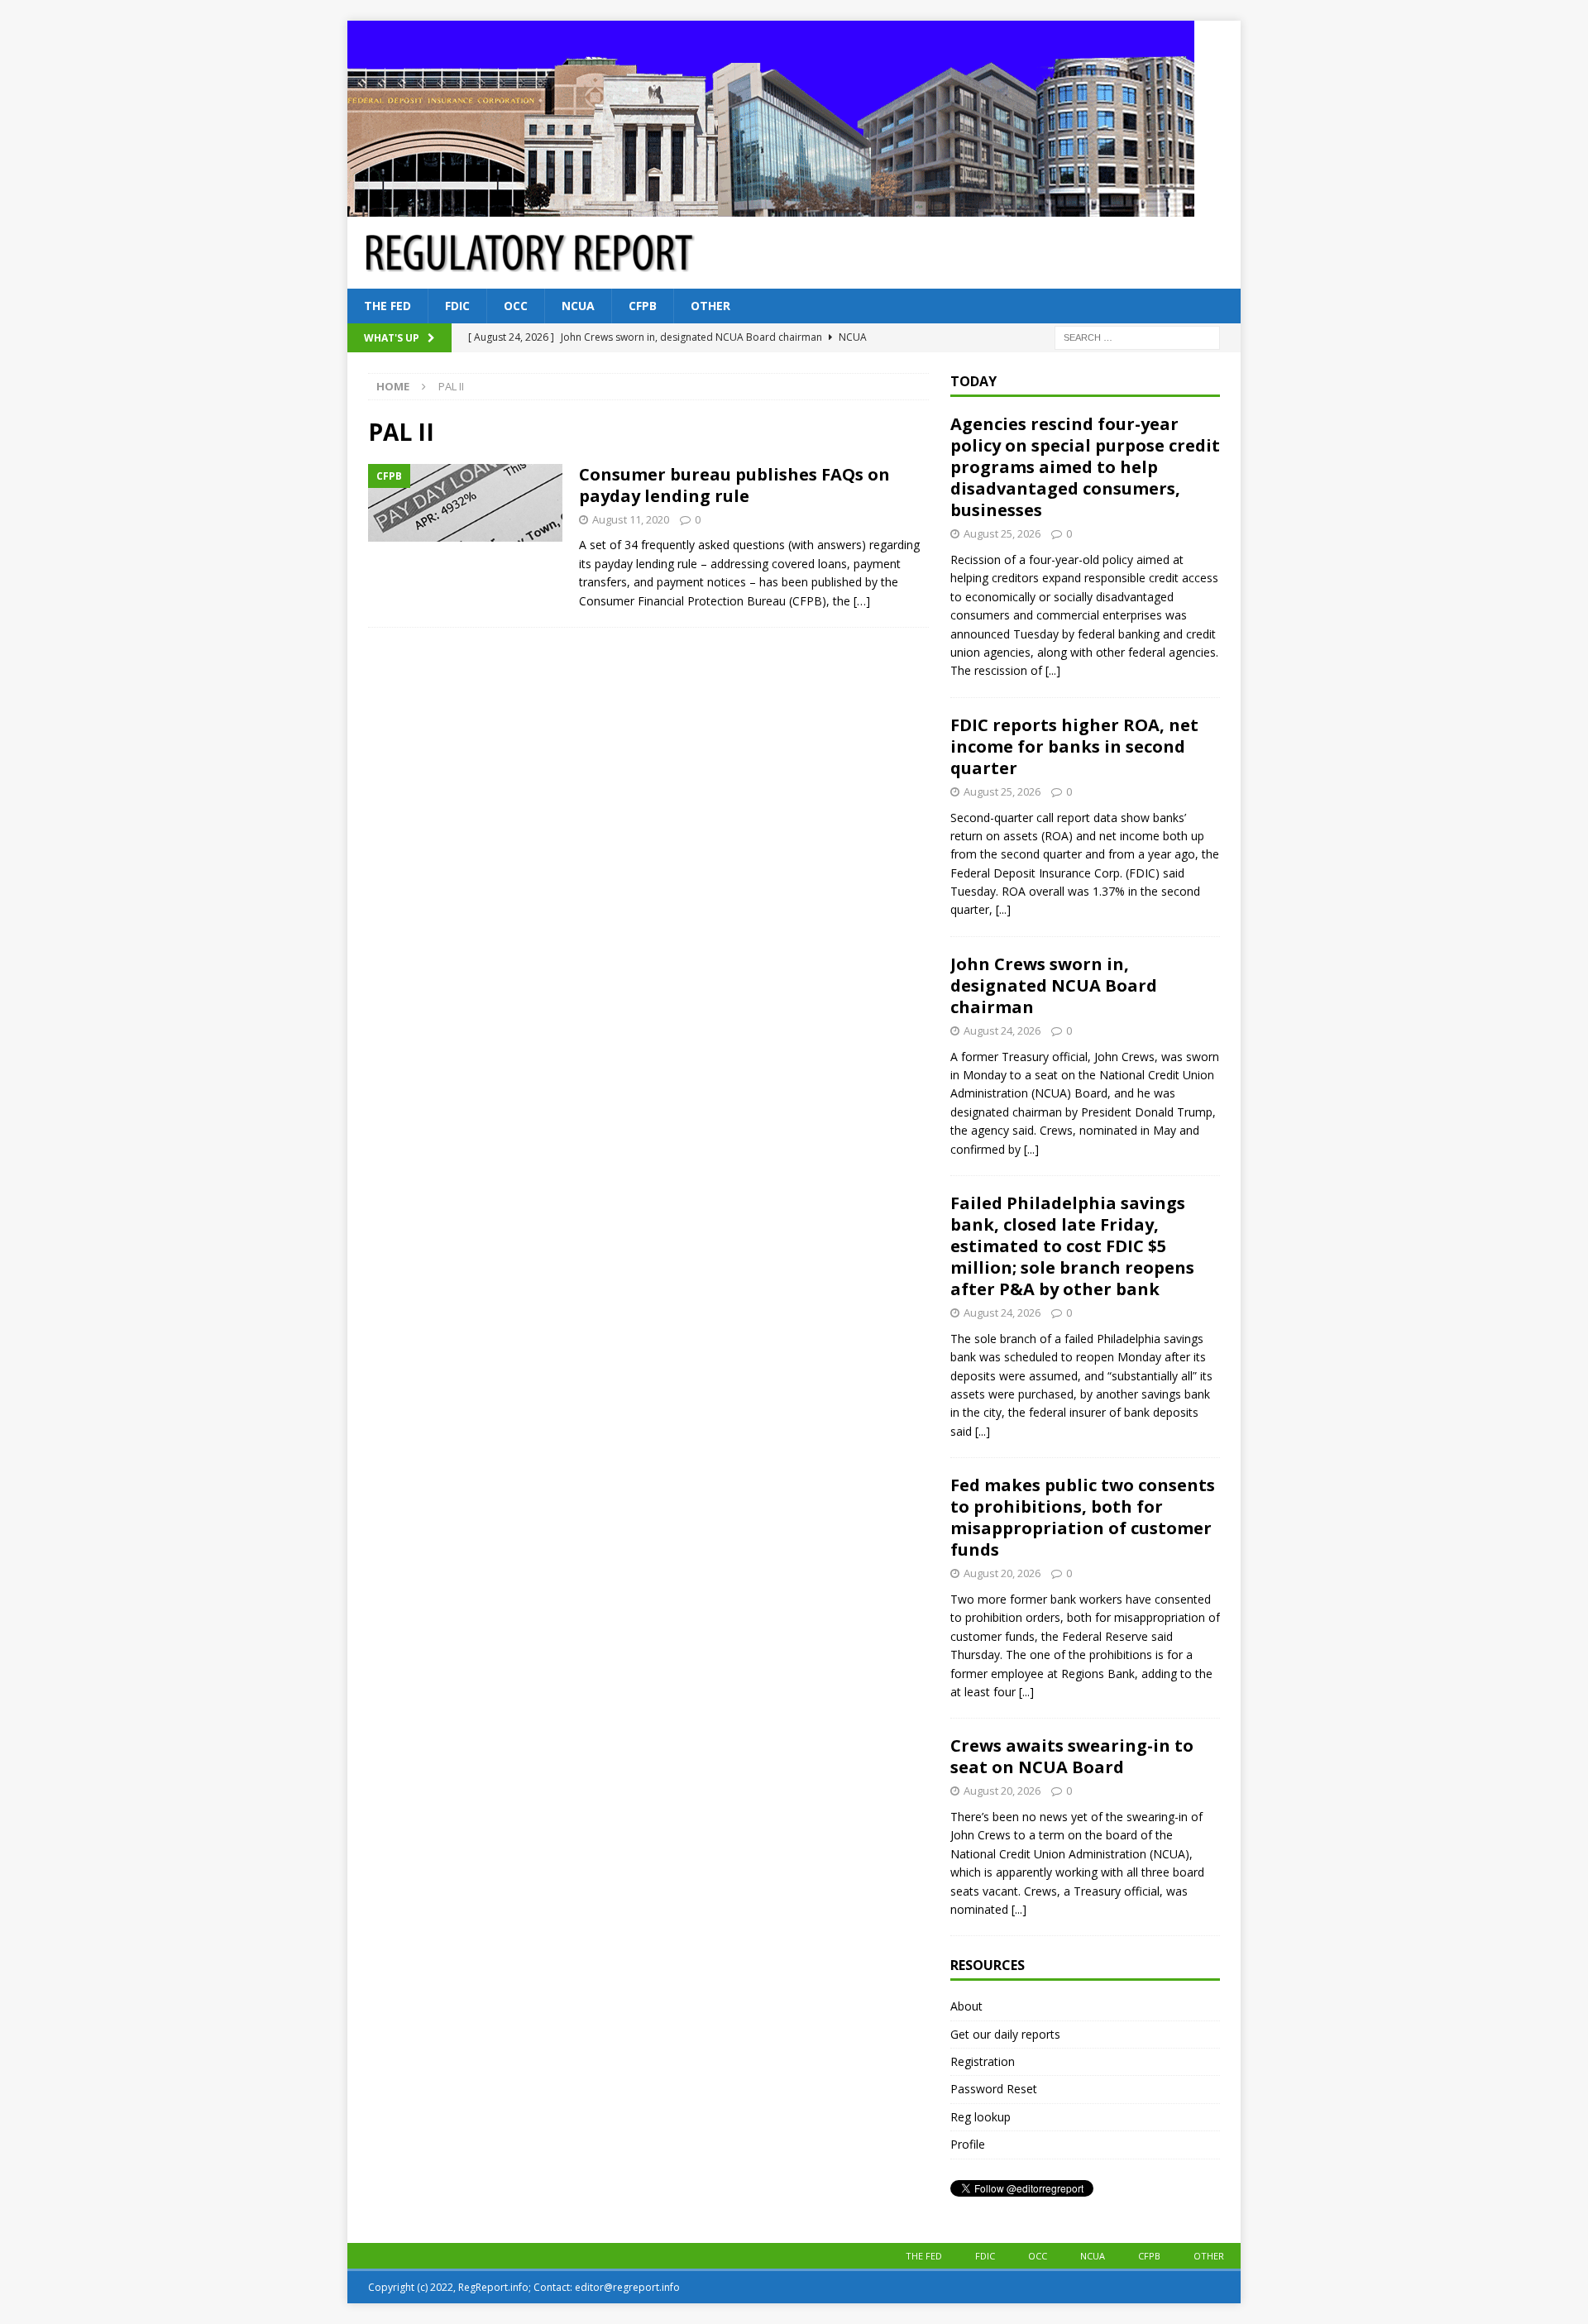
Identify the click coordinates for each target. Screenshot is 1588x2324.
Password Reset (994, 2089)
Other (710, 306)
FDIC (457, 306)
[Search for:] (1137, 337)
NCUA (578, 306)
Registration (983, 2061)
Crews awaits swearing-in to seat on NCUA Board (1072, 1756)
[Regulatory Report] (771, 207)
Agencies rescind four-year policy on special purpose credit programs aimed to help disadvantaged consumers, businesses (1085, 467)
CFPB (643, 306)
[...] (1053, 670)
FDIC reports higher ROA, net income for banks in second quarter (1074, 746)
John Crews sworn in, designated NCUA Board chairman (1054, 985)
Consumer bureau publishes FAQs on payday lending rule (734, 485)
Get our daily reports (1005, 2034)
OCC (516, 306)
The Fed (387, 306)
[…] (862, 601)
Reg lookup (981, 2117)
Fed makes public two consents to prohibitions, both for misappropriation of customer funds (1083, 1517)
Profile (968, 2144)
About (966, 2006)
